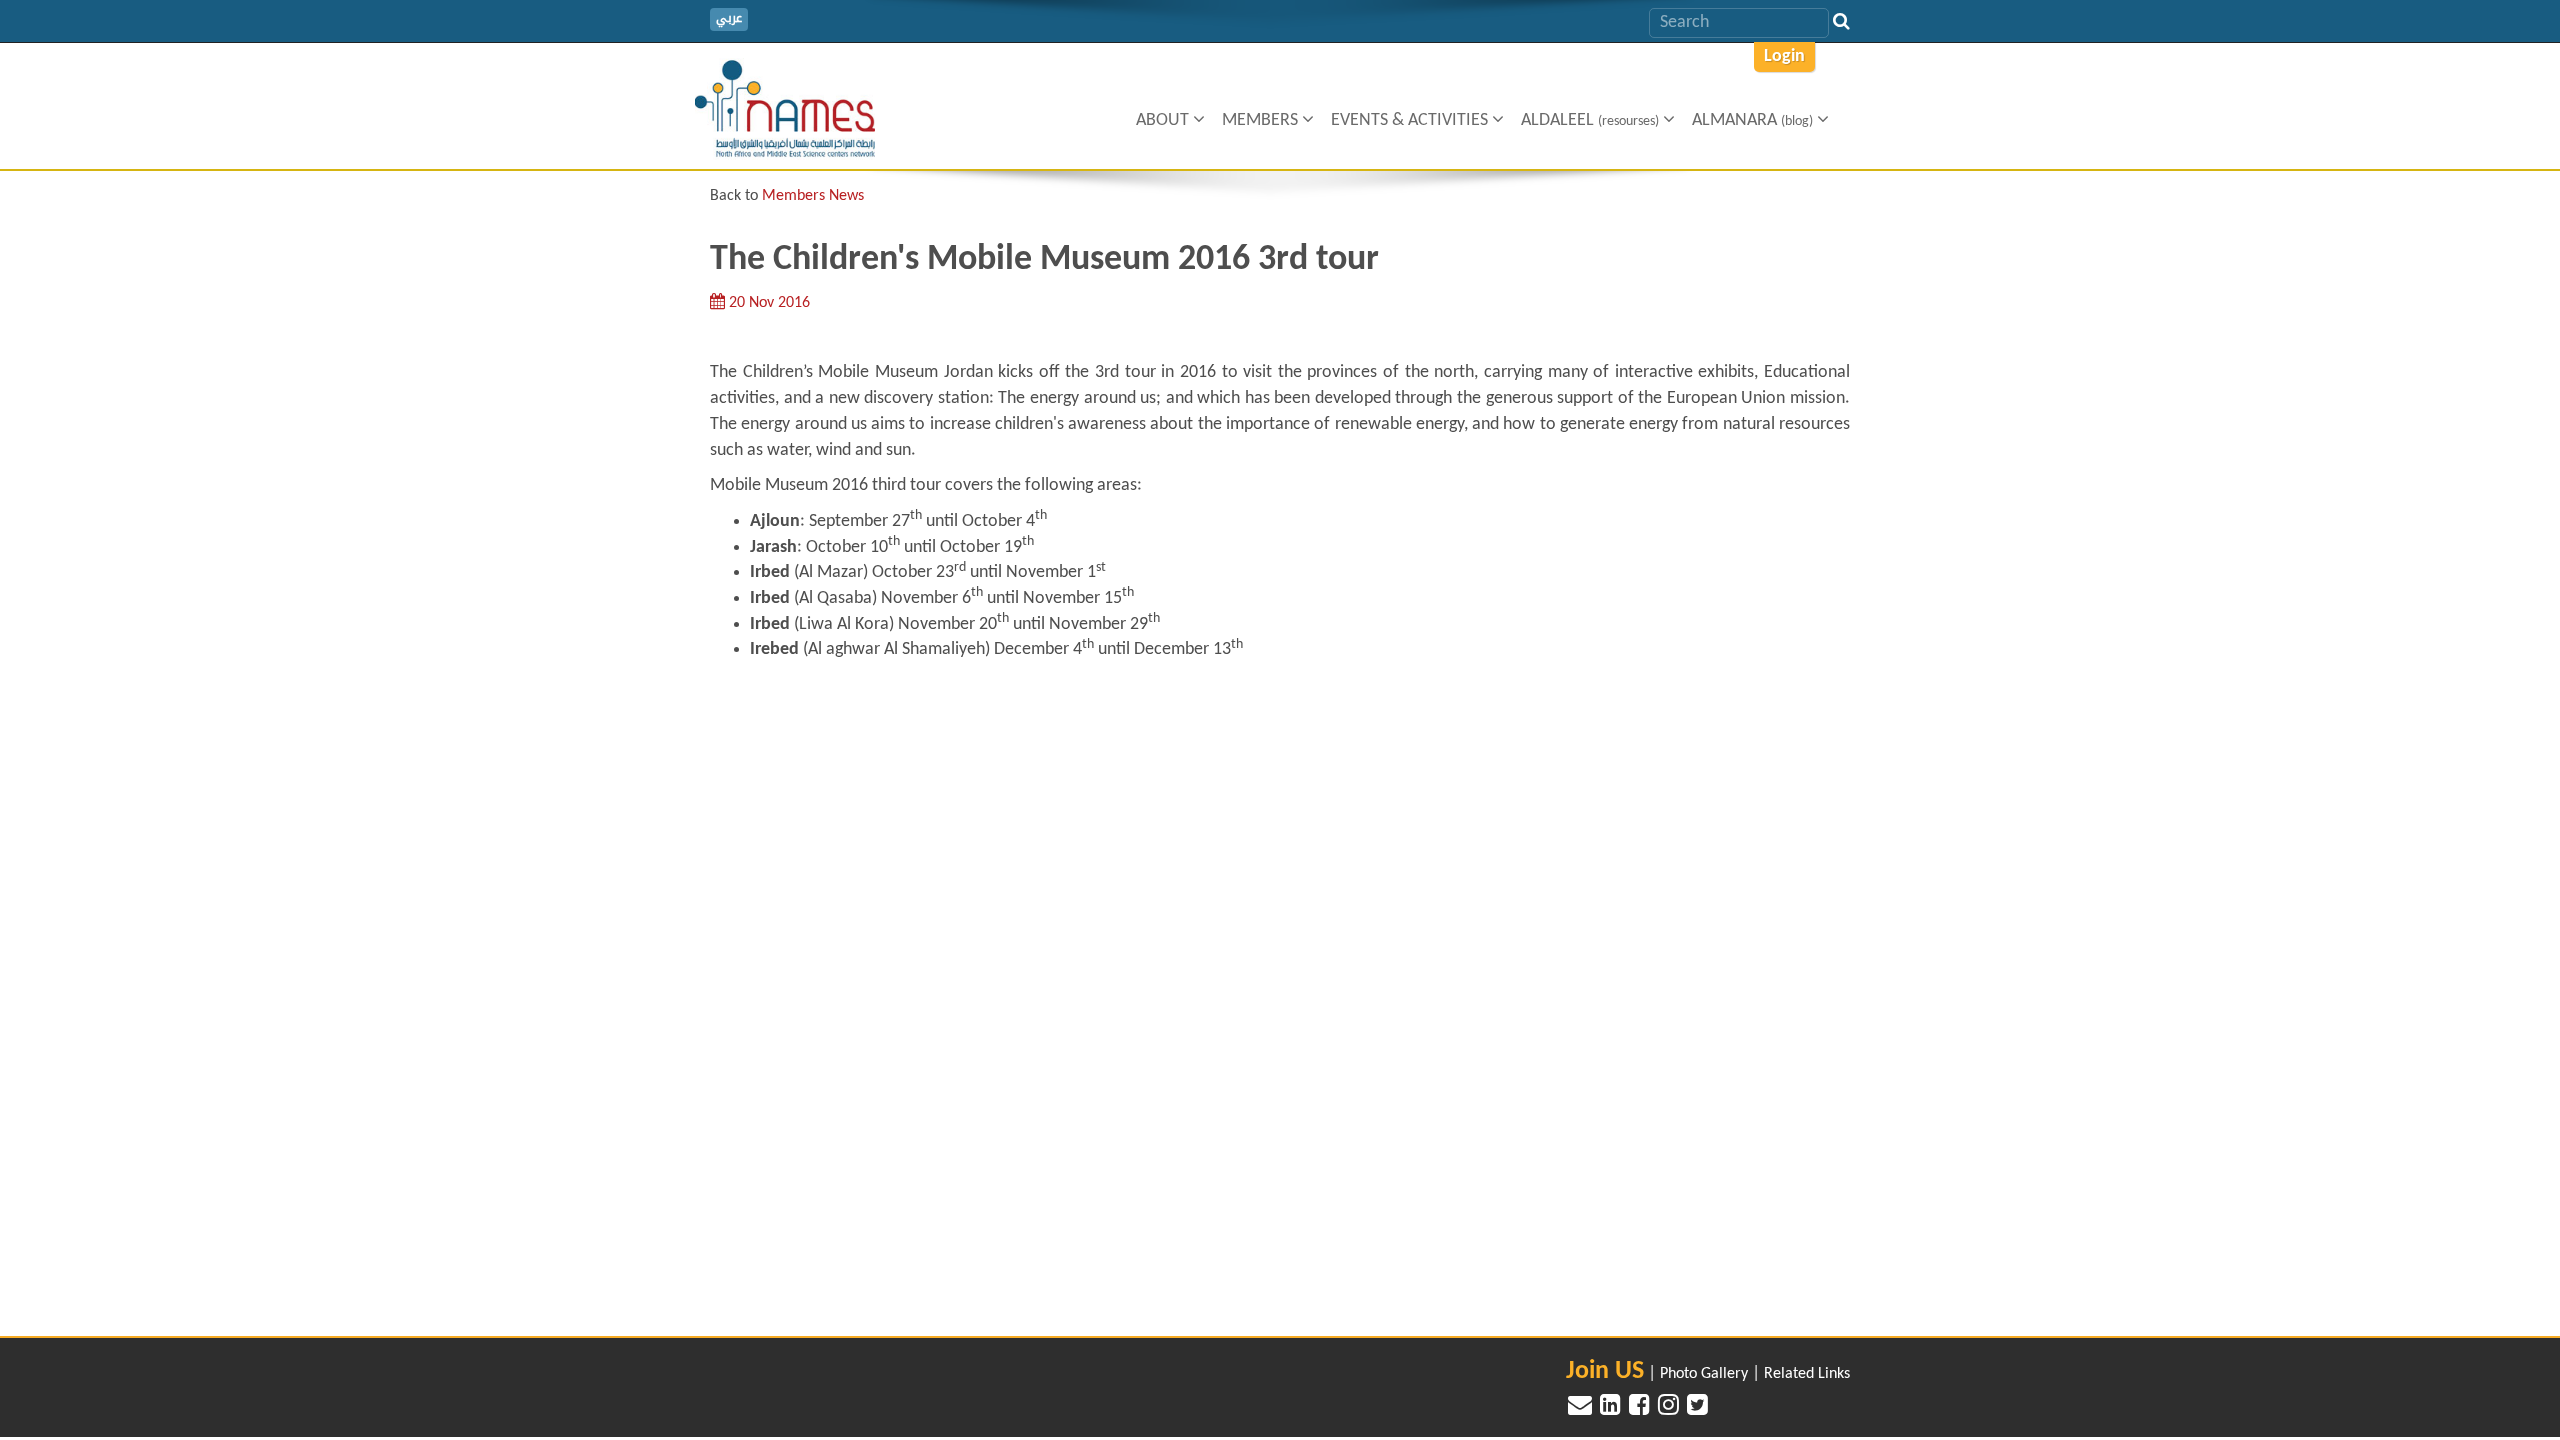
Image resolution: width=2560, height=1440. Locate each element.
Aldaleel (1590, 120)
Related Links (1807, 1374)
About (1164, 120)
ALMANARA (1752, 120)
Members (1262, 120)
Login (1784, 56)
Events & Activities (1411, 120)
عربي (729, 18)
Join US (1605, 1371)
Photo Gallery (1704, 1374)
